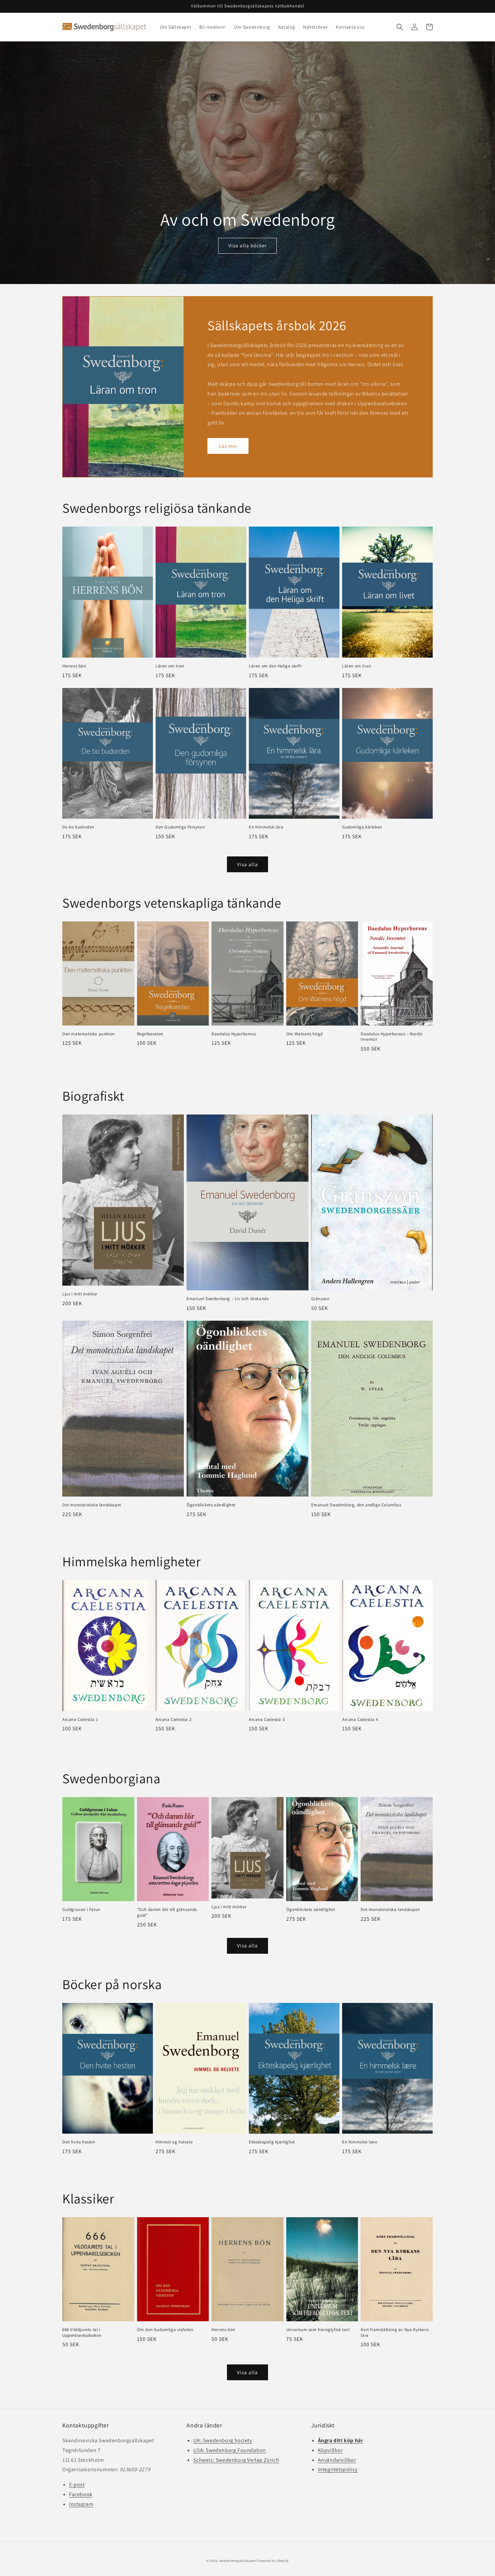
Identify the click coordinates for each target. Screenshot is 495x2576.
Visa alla (247, 864)
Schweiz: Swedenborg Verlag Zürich (236, 2460)
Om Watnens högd (305, 1034)
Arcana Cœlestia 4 (360, 1720)
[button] (400, 27)
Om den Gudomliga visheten (165, 2330)
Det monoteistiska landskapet (92, 1505)
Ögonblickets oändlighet (211, 1505)
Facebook (81, 2494)
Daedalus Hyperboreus (234, 1034)
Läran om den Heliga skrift (275, 666)
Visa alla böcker (247, 245)
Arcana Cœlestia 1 (80, 1720)
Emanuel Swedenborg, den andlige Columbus (356, 1505)
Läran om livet (356, 666)
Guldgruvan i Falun (81, 1910)
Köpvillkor (330, 2450)
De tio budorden (78, 827)
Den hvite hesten (79, 2142)
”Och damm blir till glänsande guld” (167, 1912)
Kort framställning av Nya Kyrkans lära (395, 2333)
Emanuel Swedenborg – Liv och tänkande (228, 1299)
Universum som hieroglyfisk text (318, 2330)
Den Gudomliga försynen (180, 827)
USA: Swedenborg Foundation (230, 2450)
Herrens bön (74, 666)
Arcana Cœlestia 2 (173, 1720)
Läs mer (228, 446)
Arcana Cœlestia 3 (267, 1720)
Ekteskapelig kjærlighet (272, 2142)
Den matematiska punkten (89, 1034)
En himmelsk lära (266, 827)
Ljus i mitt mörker (80, 1294)
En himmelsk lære (360, 2142)
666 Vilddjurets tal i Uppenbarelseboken (82, 2333)
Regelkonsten (150, 1034)
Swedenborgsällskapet (238, 2561)
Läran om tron (170, 666)
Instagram (81, 2504)
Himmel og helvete (174, 2142)
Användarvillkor (337, 2460)
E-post (77, 2485)
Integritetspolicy (338, 2469)
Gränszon (320, 1299)
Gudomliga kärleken (362, 827)
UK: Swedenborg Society (223, 2440)
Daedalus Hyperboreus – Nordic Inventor (392, 1037)
